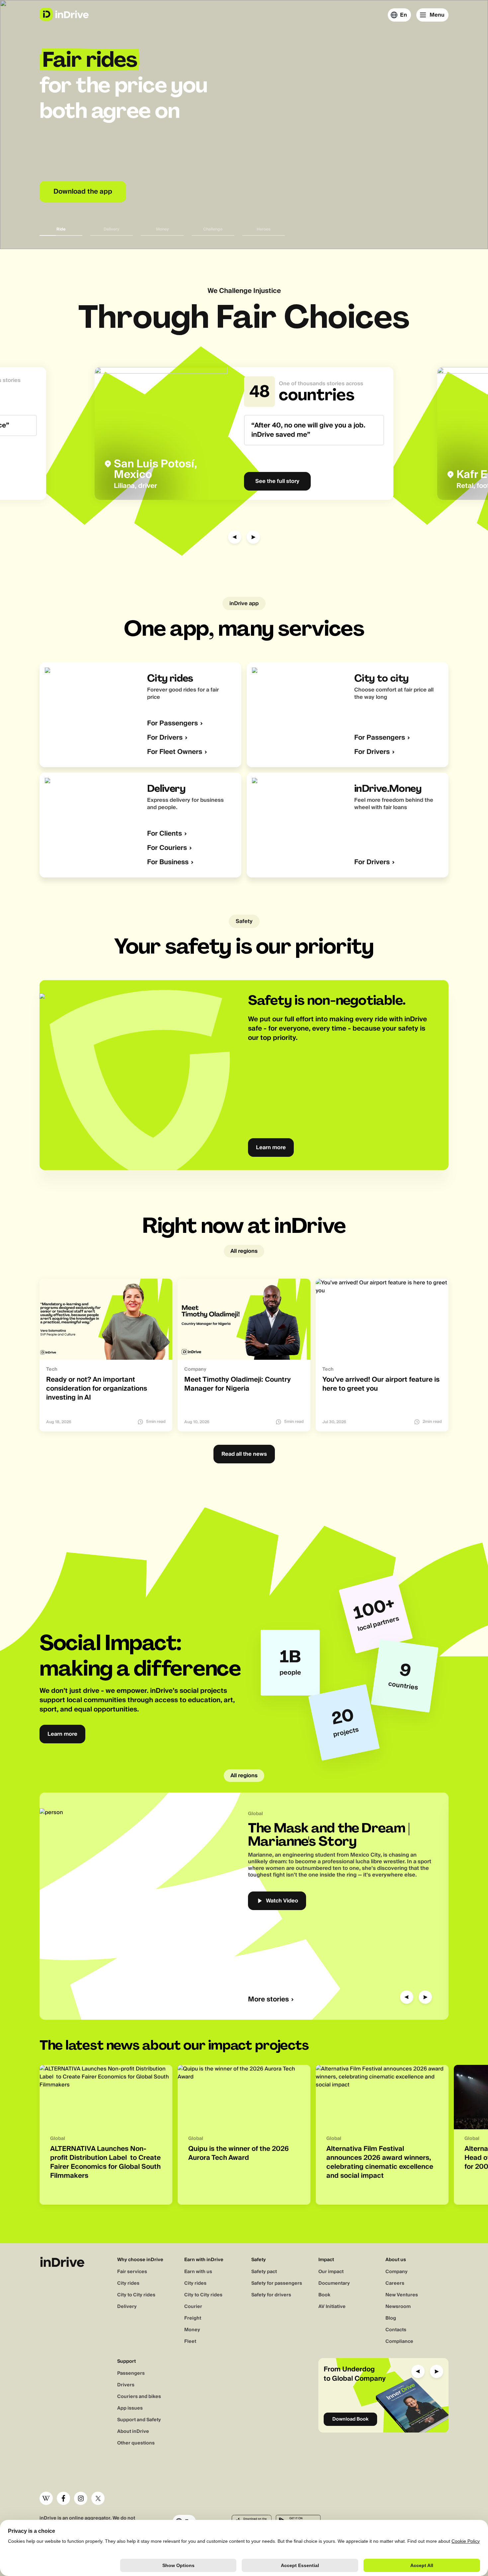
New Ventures (402, 2295)
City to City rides (136, 2295)
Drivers (126, 2385)
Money (192, 2330)
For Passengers (172, 724)
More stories (268, 2000)
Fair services (132, 2272)
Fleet (190, 2342)
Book (324, 2295)
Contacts (396, 2330)
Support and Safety (139, 2420)
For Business (168, 862)
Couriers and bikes (139, 2397)
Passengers (131, 2373)
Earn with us (198, 2272)
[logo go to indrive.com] (64, 14)
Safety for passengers (277, 2283)
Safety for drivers (271, 2295)
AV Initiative (332, 2307)
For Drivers (165, 738)
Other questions (136, 2443)
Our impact (331, 2272)
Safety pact (264, 2272)
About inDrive (133, 2432)
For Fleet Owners (175, 752)
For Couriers (167, 848)
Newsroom (398, 2307)
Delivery (127, 2307)
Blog (391, 2318)
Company (397, 2272)
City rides (128, 2283)
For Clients (164, 834)
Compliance (399, 2342)
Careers (395, 2283)
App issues (130, 2408)
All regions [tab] (244, 1251)
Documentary (334, 2283)
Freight (193, 2318)
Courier (193, 2307)
